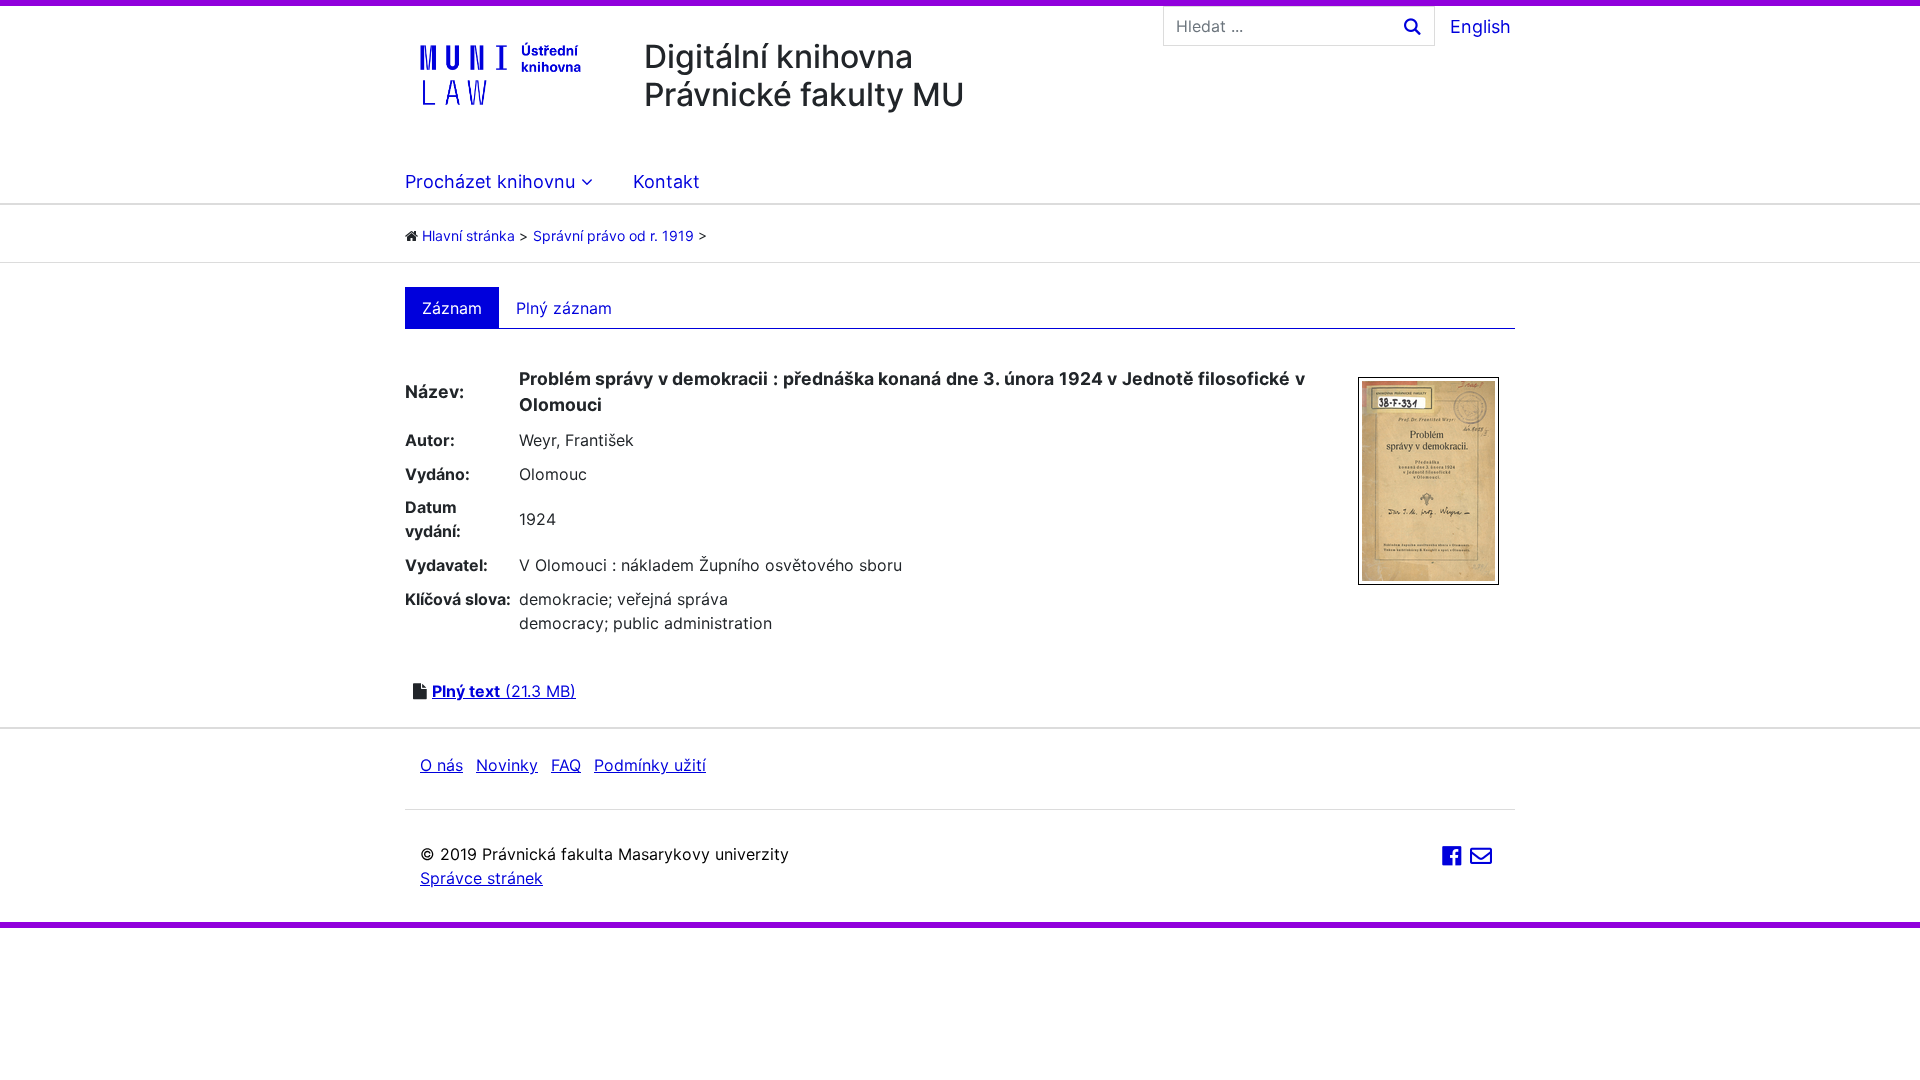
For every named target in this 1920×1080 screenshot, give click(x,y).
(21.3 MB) (504, 691)
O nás (441, 765)
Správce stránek (481, 878)
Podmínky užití (650, 765)
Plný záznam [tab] (564, 308)
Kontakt (666, 181)
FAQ (566, 765)
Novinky (507, 765)
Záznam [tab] (452, 308)
